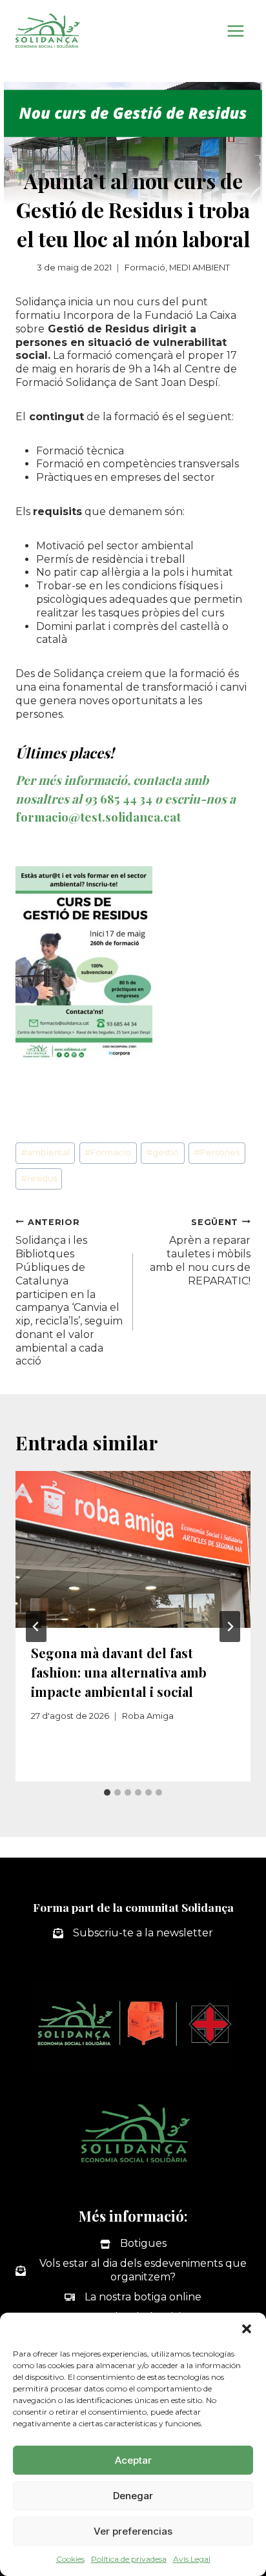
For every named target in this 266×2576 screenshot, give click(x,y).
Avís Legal (192, 2559)
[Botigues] (133, 2244)
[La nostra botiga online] (133, 2297)
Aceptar (133, 2460)
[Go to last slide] (36, 1627)
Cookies (70, 2559)
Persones (217, 1152)
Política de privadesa (129, 2559)
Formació (145, 268)
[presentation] (133, 1549)
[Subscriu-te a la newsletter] (133, 1933)
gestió (163, 1152)
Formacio (108, 1152)
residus (39, 1178)
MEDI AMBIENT (200, 268)
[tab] (107, 1792)
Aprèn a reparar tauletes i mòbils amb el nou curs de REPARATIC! (200, 1252)
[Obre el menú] (235, 31)
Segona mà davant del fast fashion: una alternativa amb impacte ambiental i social (119, 1672)
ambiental (46, 1152)
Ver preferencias (133, 2531)
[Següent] (230, 1627)
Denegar (133, 2496)
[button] (247, 2329)
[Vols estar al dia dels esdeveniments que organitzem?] (133, 2271)
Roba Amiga (148, 1716)
